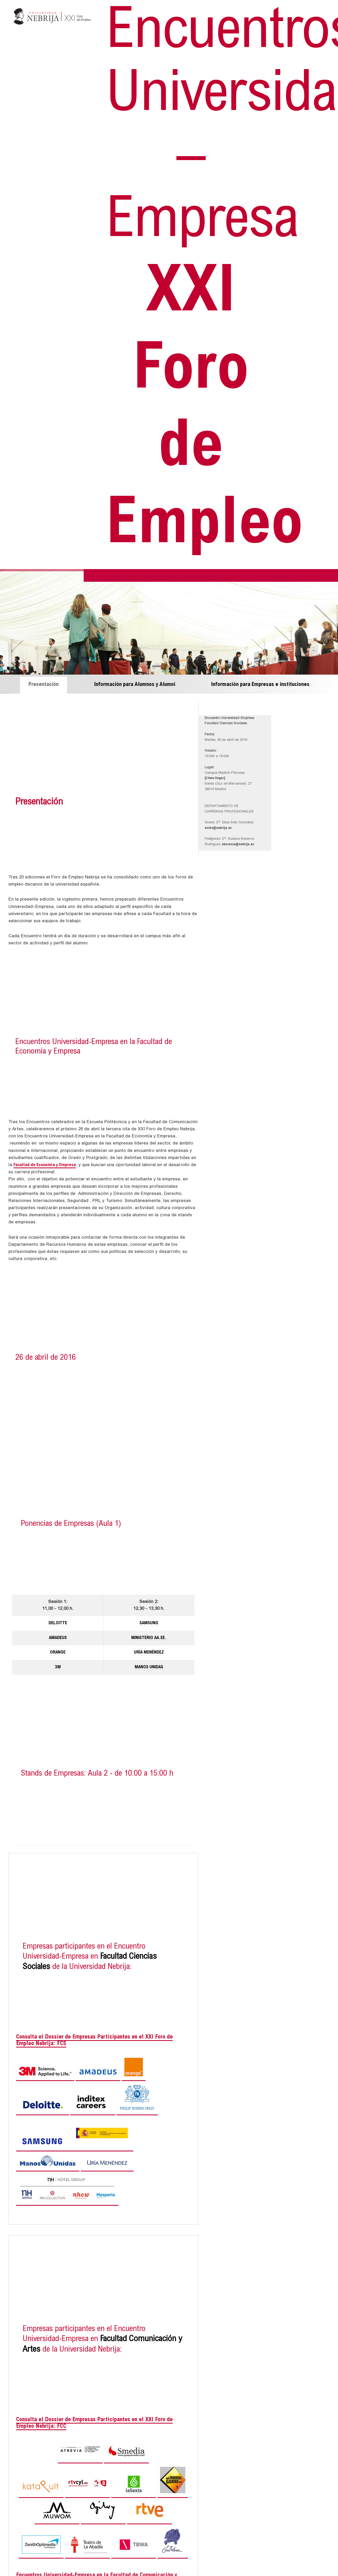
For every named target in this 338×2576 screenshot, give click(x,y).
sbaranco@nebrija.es (238, 845)
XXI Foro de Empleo (205, 283)
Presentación (44, 685)
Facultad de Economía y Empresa (45, 1165)
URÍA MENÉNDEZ (149, 1653)
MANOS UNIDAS (149, 1667)
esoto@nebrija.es (218, 828)
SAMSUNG (149, 1623)
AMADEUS (58, 1638)
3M (58, 1667)
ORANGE (58, 1653)
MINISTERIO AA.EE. (149, 1638)
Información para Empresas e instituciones (260, 685)
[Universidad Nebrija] (52, 27)
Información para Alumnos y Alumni (135, 685)
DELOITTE (58, 1623)
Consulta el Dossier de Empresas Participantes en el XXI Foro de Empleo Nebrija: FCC (94, 2423)
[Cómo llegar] (215, 778)
